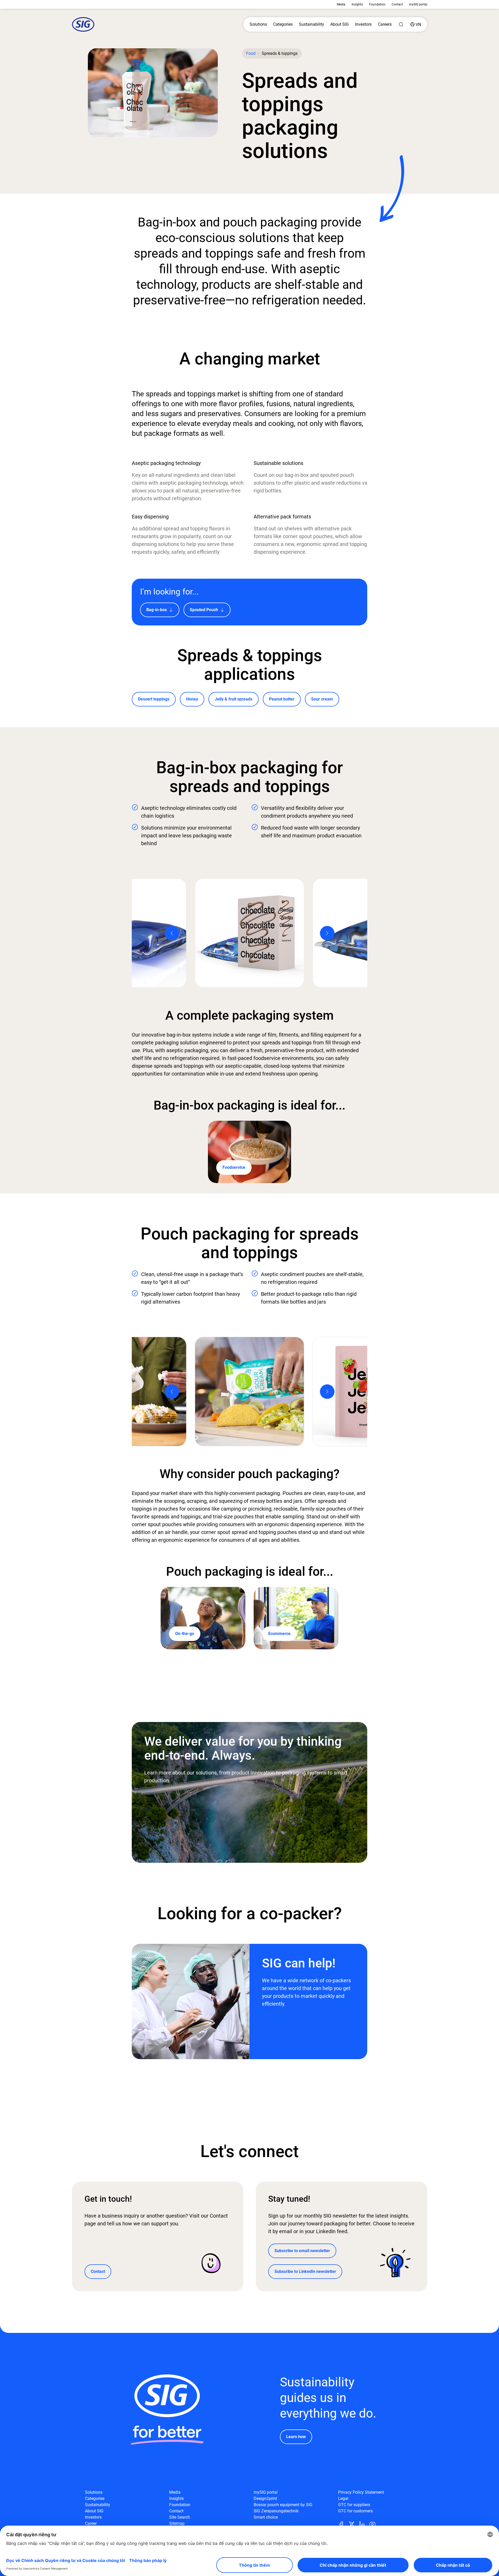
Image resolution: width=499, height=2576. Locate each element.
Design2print (265, 2498)
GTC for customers (355, 2511)
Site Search (180, 2517)
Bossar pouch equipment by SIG (283, 2505)
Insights (357, 4)
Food (251, 53)
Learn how (296, 2437)
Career (91, 2523)
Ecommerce (279, 1634)
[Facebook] (343, 2524)
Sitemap (177, 2523)
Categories (283, 24)
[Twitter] (354, 2524)
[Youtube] (375, 2524)
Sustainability (311, 24)
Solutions (258, 24)
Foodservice (234, 1167)
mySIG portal (418, 4)
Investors (363, 24)
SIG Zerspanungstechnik (276, 2511)
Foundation (377, 4)
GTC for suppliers (354, 2505)
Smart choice (266, 2517)
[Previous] (172, 933)
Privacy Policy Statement (361, 2492)
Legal (343, 2498)
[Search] (401, 24)
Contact (397, 4)
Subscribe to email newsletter (302, 2251)
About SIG (340, 24)
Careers (385, 24)
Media (341, 4)
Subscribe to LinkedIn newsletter (305, 2271)
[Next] (327, 933)
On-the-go (185, 1634)
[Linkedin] (364, 2524)
